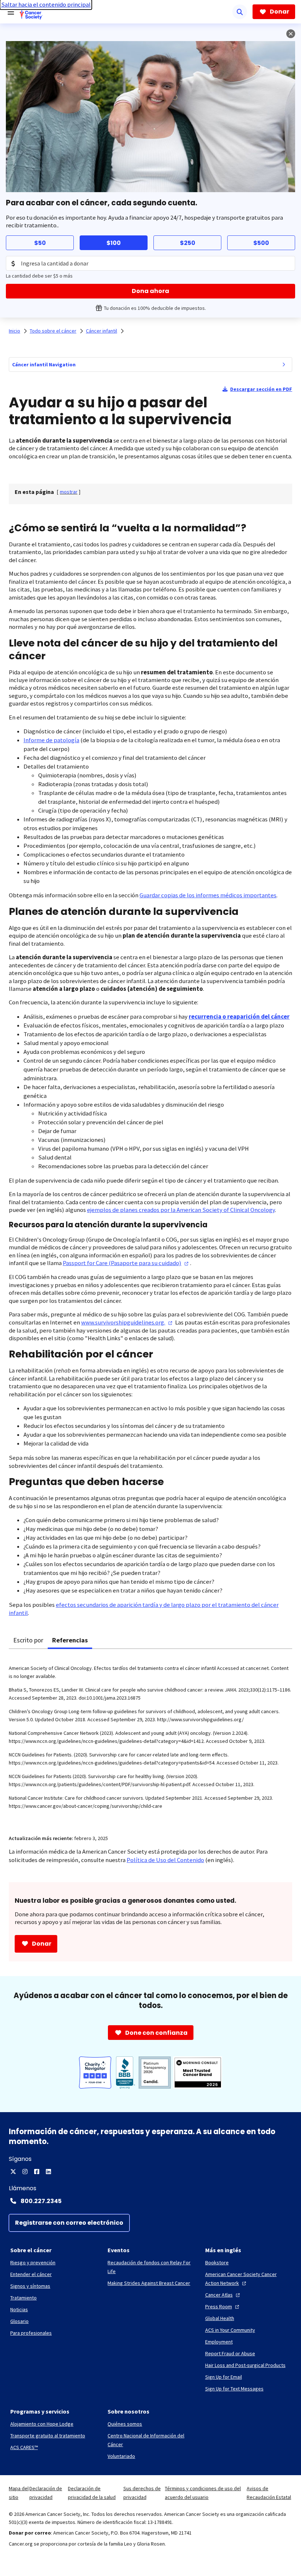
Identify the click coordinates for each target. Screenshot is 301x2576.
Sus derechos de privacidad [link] (142, 2493)
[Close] (291, 34)
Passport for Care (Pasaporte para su (122, 1263)
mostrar (69, 492)
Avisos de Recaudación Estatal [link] (269, 2493)
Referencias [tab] (70, 1640)
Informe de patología (51, 740)
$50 (40, 243)
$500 (261, 243)
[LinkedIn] (48, 2172)
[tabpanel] (150, 1737)
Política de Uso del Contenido (165, 1860)
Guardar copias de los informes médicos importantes (208, 895)
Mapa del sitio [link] (19, 2493)
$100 (114, 243)
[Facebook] (37, 2172)
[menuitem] (284, 364)
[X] (13, 2172)
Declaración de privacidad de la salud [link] (92, 2493)
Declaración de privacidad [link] (46, 2493)
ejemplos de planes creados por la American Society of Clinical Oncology (181, 1210)
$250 (188, 243)
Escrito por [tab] (28, 1640)
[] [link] (69, 492)
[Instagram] (25, 2172)
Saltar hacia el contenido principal (46, 5)
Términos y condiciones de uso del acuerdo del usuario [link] (203, 2493)
